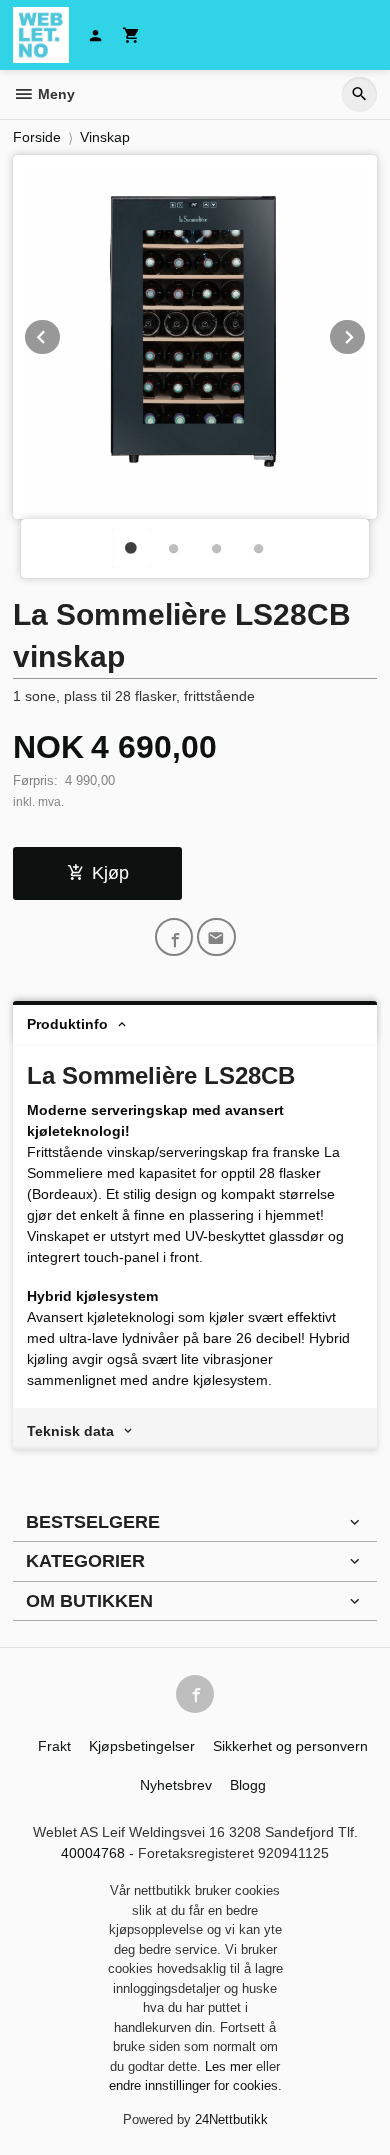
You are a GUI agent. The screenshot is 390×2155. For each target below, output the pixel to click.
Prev (61, 333)
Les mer (230, 2066)
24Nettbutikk (231, 2119)
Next (366, 333)
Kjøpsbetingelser (142, 1746)
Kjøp (110, 873)
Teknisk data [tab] (70, 1431)
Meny (54, 94)
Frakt (54, 1746)
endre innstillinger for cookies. (195, 2085)
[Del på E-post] (216, 937)
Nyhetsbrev (176, 1785)
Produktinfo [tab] (67, 1024)
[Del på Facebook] (174, 937)
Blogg (248, 1785)
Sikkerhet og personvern (290, 1746)
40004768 (93, 1853)
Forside (37, 137)
